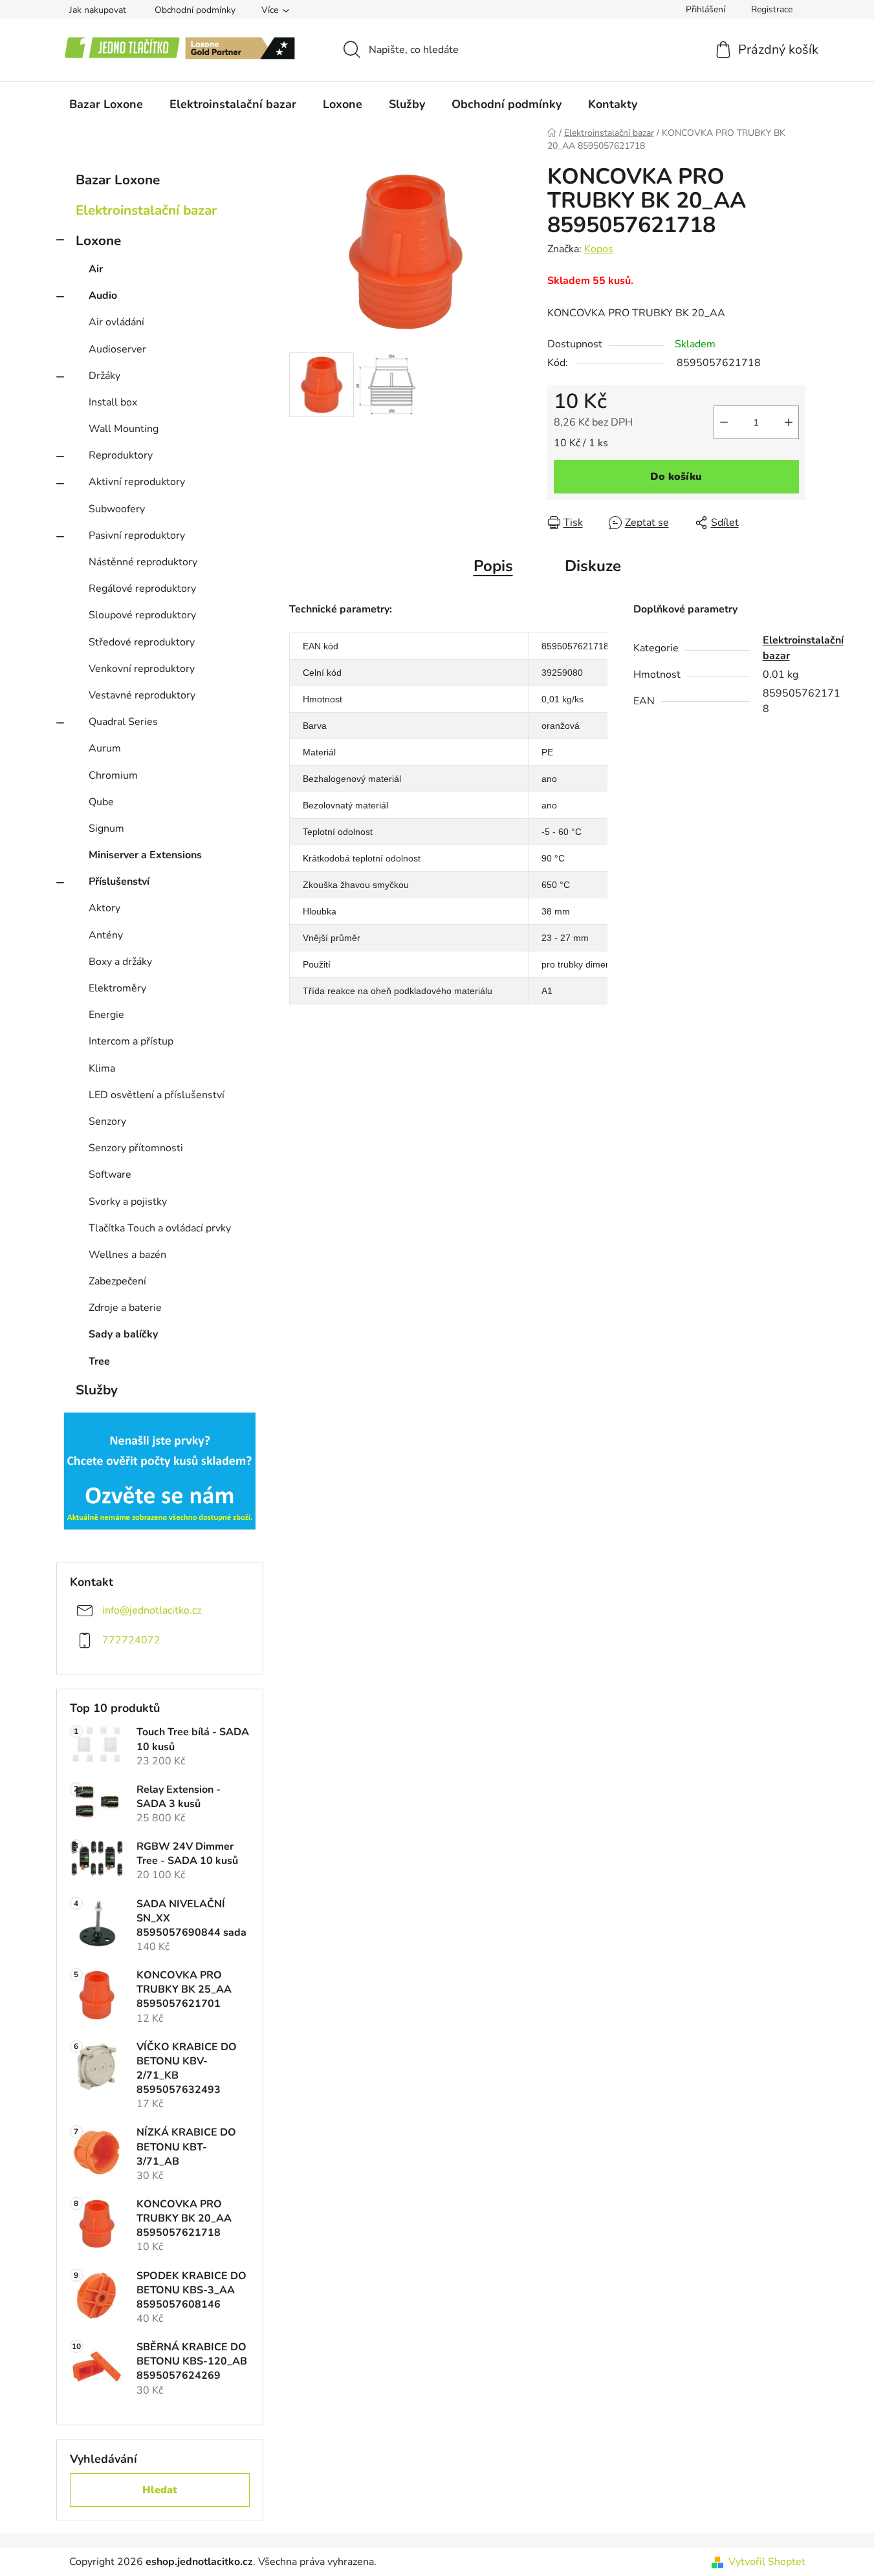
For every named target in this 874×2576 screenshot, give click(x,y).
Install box (113, 402)
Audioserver (117, 349)
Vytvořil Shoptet (767, 2562)
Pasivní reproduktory (137, 536)
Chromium (113, 775)
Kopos (599, 249)
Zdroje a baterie (125, 1308)
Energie (106, 1015)
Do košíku (676, 477)
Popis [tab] (493, 566)
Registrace (772, 9)
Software (110, 1174)
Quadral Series (123, 722)
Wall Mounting (124, 429)
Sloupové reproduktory (142, 615)
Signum (106, 828)
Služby (97, 1390)
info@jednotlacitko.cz (152, 1610)
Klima (102, 1068)
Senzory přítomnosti (136, 1148)
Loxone (98, 241)
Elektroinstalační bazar (146, 210)
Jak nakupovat (98, 10)
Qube (101, 802)
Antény (106, 935)
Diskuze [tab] (593, 566)
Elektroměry (117, 988)
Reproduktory (121, 455)
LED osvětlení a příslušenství (157, 1095)
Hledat (160, 2490)
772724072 (131, 1640)
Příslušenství (119, 882)
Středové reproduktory (142, 642)
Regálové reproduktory (142, 589)
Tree (99, 1361)
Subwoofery (117, 509)
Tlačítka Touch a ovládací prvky (160, 1228)
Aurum (105, 748)
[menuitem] (106, 104)
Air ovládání (116, 322)
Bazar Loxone (118, 180)
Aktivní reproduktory (137, 482)
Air (96, 269)
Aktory (104, 908)
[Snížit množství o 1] (724, 422)
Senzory (107, 1121)
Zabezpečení (117, 1281)
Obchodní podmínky (195, 10)
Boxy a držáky (120, 962)
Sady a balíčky (123, 1334)
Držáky (104, 376)
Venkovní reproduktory (142, 669)
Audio (103, 296)
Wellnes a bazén (127, 1255)
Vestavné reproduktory (142, 695)
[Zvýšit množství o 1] (789, 422)
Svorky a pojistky (128, 1202)
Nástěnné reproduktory (143, 562)
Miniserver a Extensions (145, 855)
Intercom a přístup (131, 1041)
